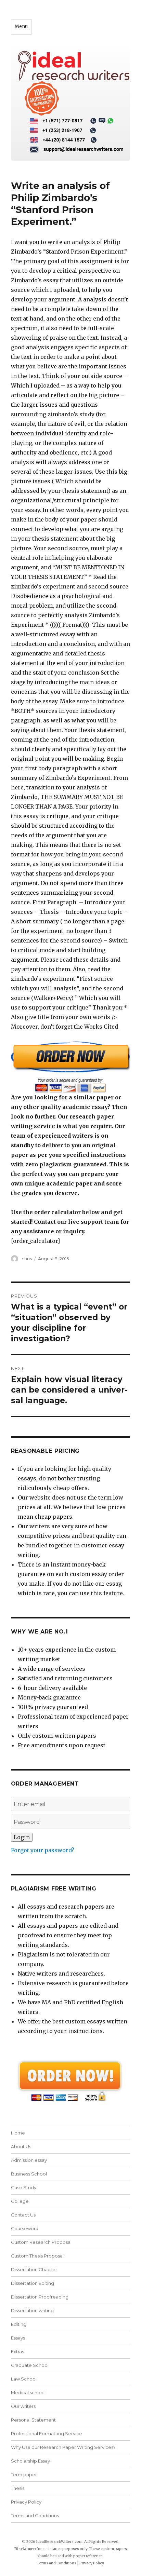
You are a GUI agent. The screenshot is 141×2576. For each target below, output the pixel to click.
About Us (21, 2146)
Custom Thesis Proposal (37, 2256)
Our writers (23, 2406)
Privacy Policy (26, 2502)
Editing (19, 2324)
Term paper (24, 2475)
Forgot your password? (43, 1850)
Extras (17, 2351)
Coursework (25, 2228)
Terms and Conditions (35, 2516)
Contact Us (23, 2215)
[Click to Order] (71, 1067)
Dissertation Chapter (34, 2269)
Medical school (28, 2392)
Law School (24, 2379)
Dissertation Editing (33, 2283)
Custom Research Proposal (41, 2242)
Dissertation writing (32, 2310)
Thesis (18, 2488)
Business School (29, 2174)
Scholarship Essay (30, 2461)
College (20, 2201)
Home (18, 2133)
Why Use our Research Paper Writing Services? (63, 2447)
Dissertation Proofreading (40, 2297)
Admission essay (29, 2160)
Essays (18, 2338)
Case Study (24, 2187)
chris (27, 1259)
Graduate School (30, 2365)
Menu (21, 26)
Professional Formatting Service (47, 2433)
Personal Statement (33, 2420)
